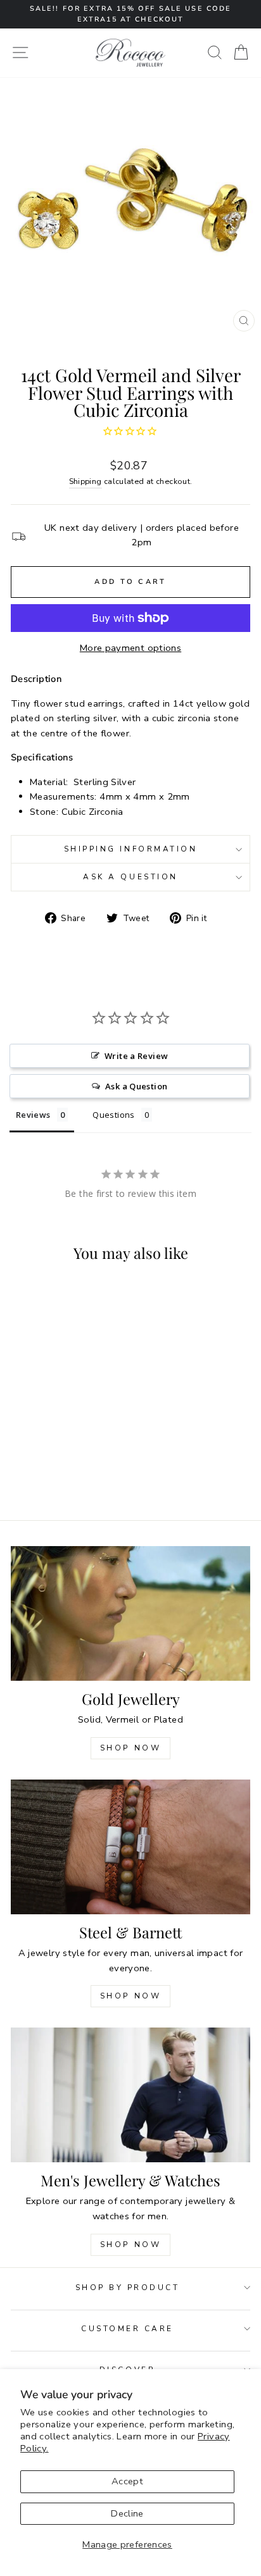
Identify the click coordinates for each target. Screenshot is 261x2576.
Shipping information (131, 849)
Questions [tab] (113, 1115)
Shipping (86, 481)
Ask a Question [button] (136, 1086)
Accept (127, 2481)
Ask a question (130, 877)
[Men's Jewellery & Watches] (130, 2095)
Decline (127, 2513)
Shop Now (131, 1748)
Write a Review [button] (136, 1056)
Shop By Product (128, 2288)
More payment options (130, 648)
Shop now (131, 1996)
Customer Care (127, 2329)
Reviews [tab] (33, 1115)
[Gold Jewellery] (130, 1613)
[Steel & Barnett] (130, 1847)
